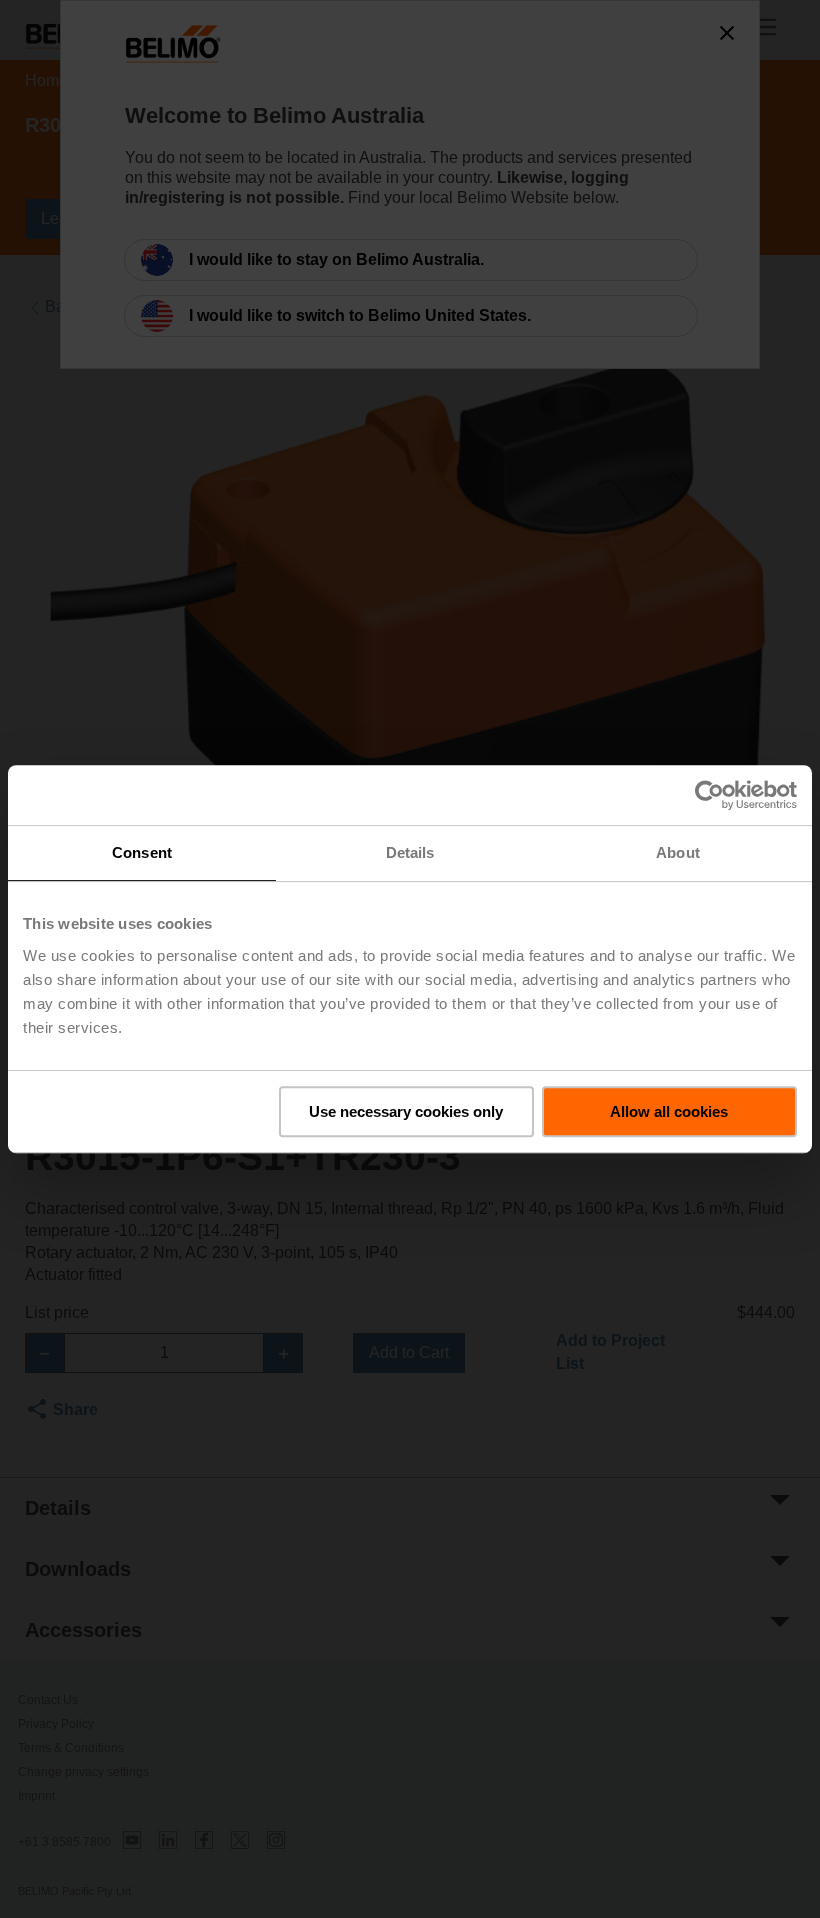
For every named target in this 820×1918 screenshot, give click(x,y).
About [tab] (678, 852)
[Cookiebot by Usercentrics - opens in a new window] (709, 795)
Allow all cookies (669, 1111)
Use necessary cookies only (406, 1111)
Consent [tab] (142, 852)
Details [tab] (410, 852)
